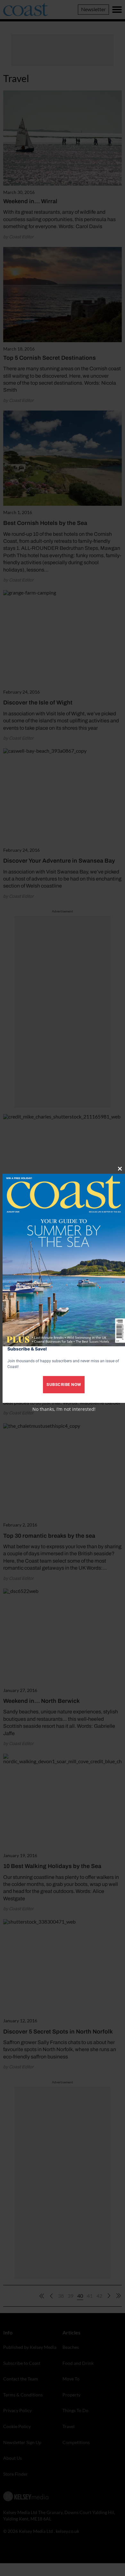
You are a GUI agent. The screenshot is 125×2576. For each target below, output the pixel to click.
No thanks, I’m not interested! (64, 1409)
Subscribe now (64, 1384)
